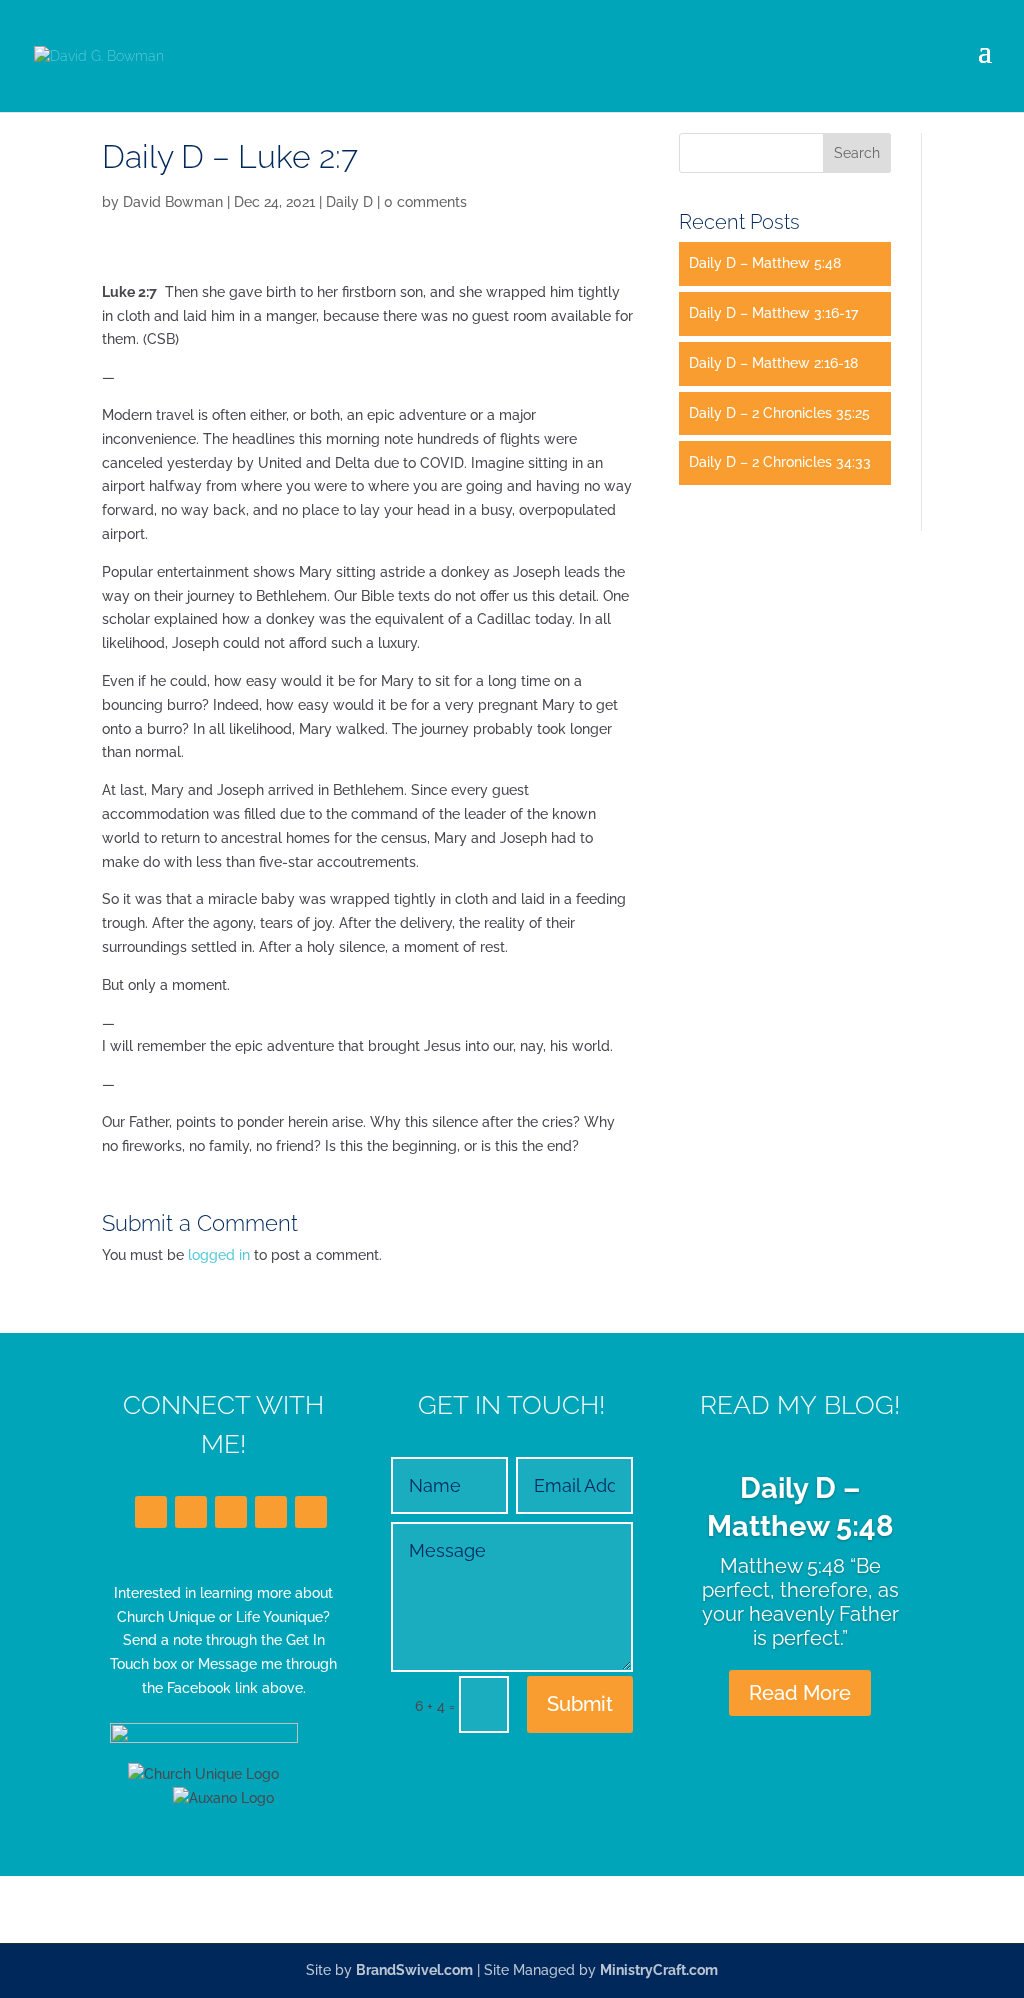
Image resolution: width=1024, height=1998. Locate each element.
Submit (580, 1704)
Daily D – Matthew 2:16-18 (773, 363)
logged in (219, 1255)
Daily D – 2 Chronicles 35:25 (779, 413)
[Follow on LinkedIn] (231, 1512)
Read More (800, 1693)
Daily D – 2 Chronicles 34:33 (780, 462)
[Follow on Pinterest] (311, 1512)
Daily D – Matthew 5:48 (765, 263)
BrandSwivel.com (414, 1970)
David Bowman (173, 202)
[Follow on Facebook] (151, 1512)
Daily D (349, 202)
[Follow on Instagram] (271, 1512)
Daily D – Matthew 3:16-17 (773, 313)
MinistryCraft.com (659, 1970)
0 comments (425, 202)
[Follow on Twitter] (191, 1512)
